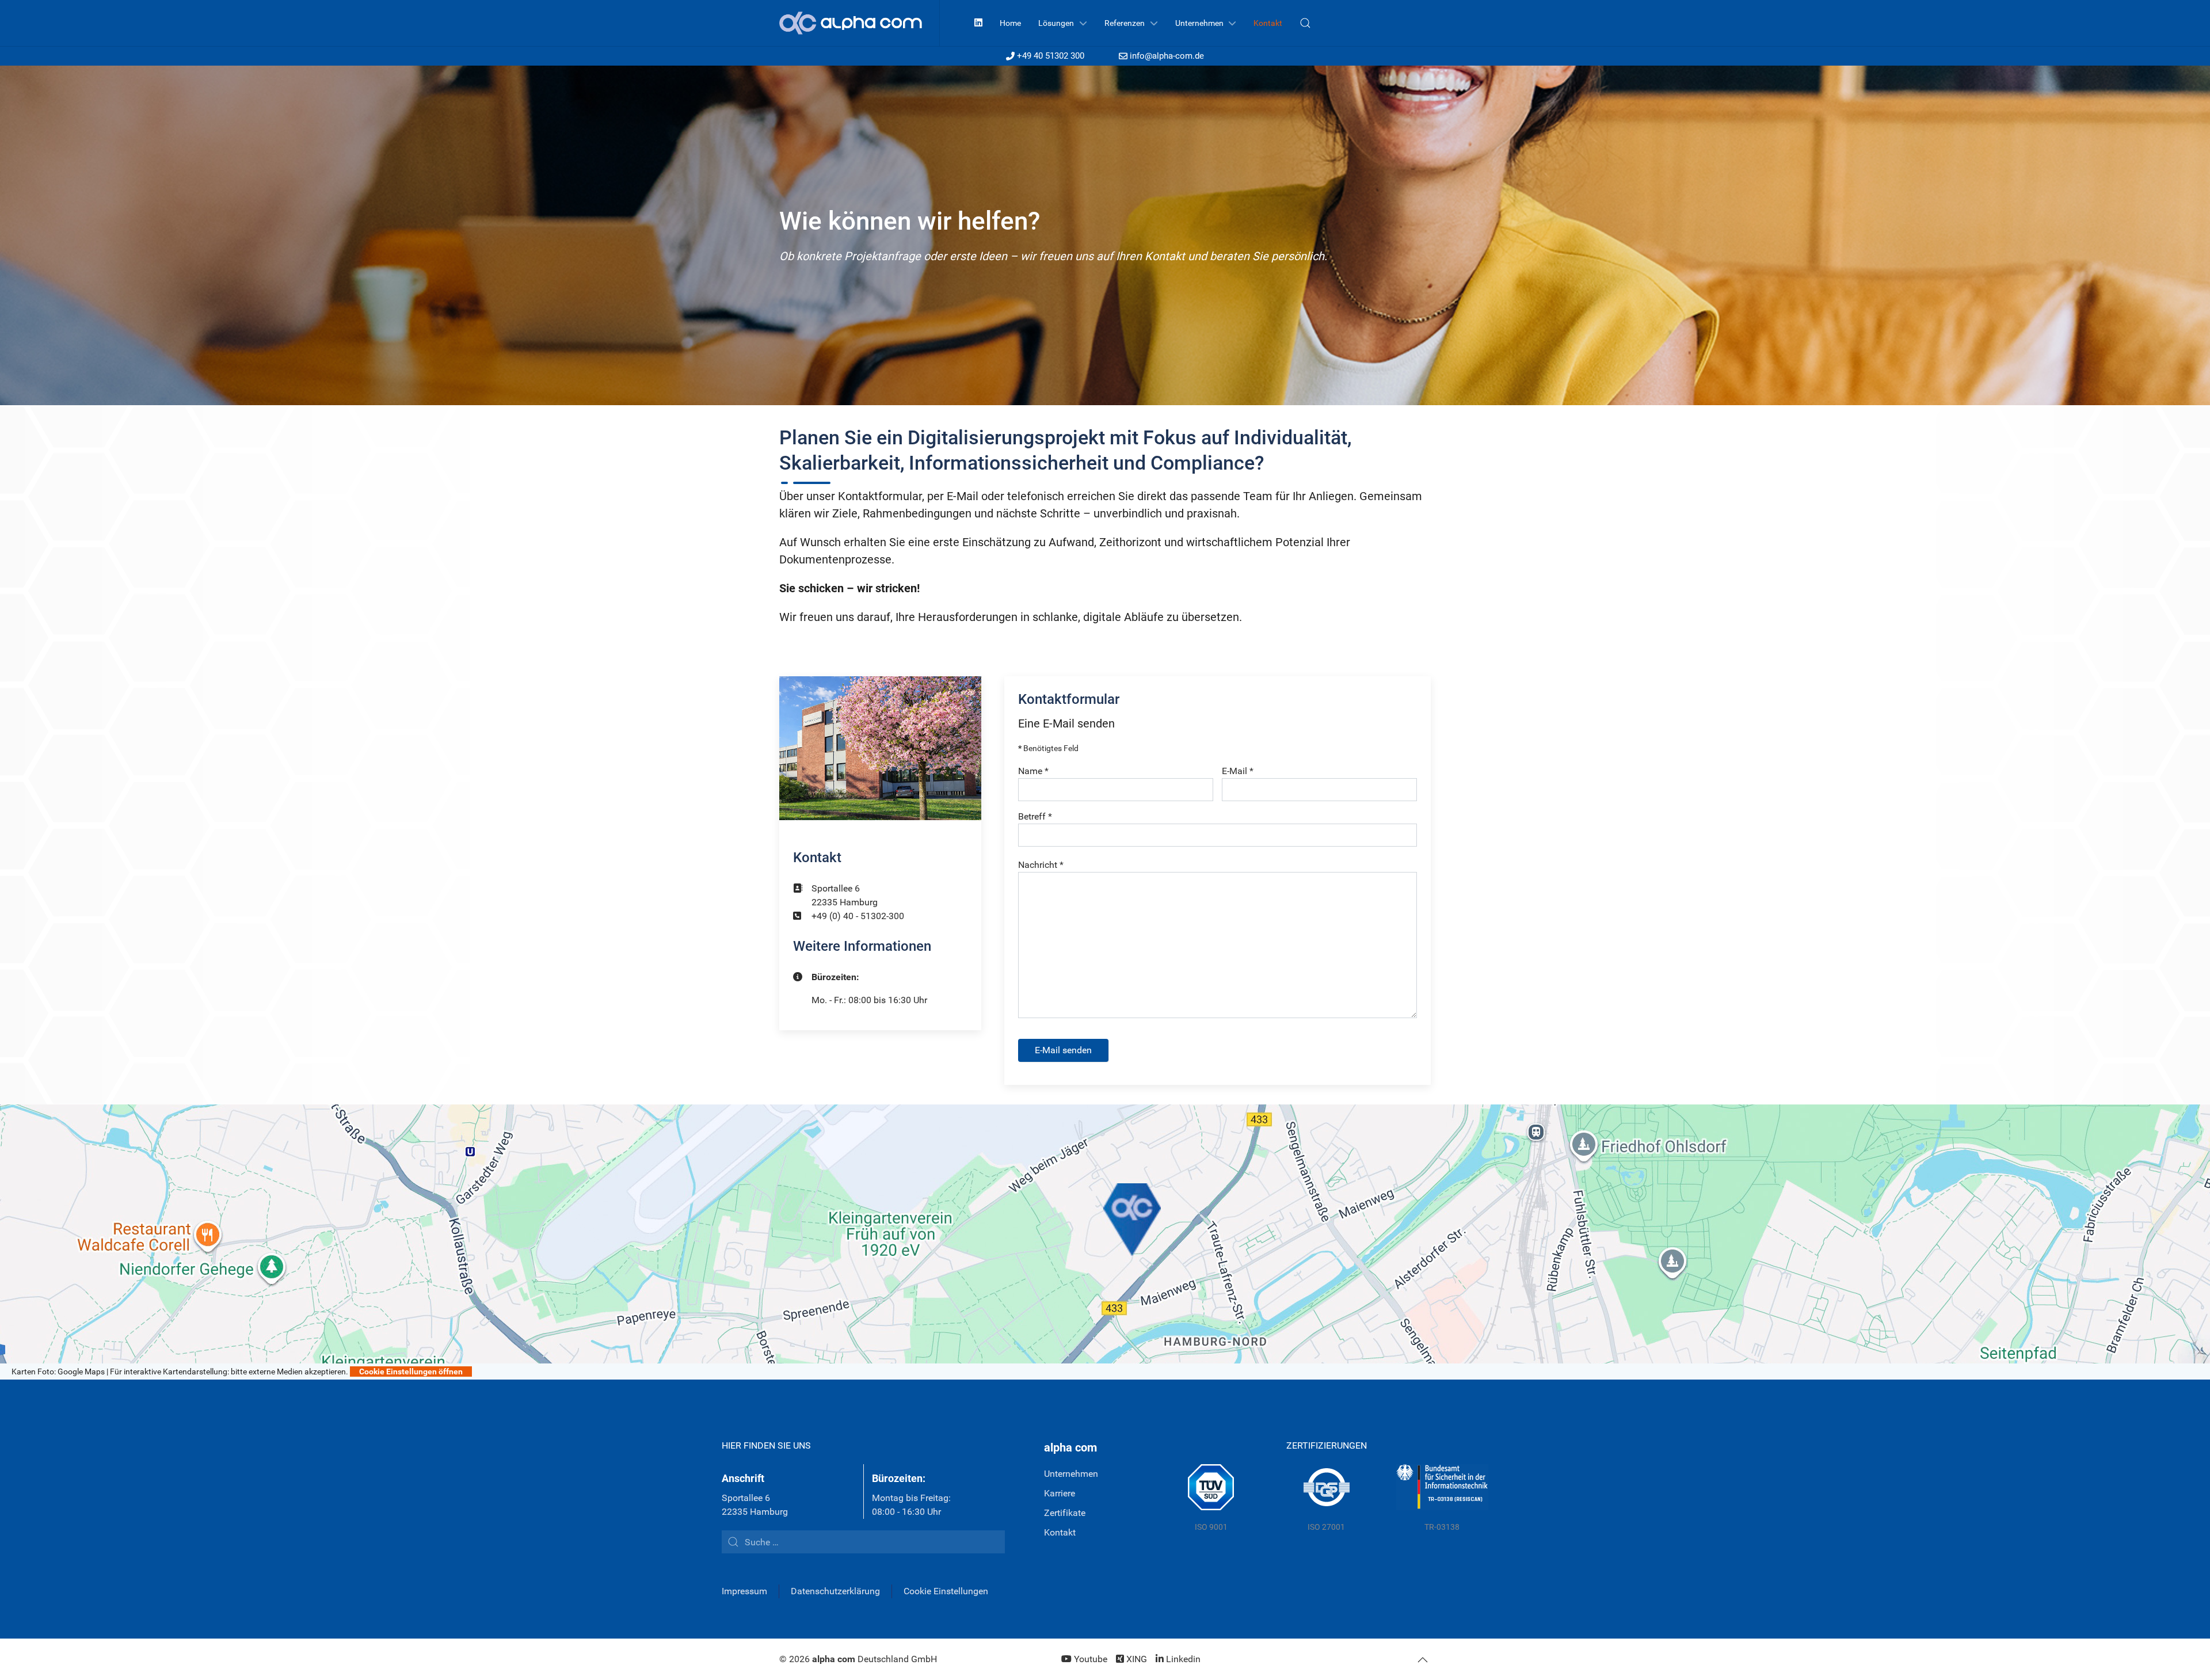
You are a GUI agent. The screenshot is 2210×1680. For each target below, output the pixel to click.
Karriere (1060, 1493)
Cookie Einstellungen (946, 1591)
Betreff (1035, 816)
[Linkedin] (978, 23)
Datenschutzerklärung (835, 1591)
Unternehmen (1071, 1474)
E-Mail (1238, 771)
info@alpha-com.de (1167, 56)
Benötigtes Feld (1048, 748)
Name (1033, 771)
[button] (1305, 23)
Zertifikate (1065, 1513)
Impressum (744, 1591)
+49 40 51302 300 (1051, 56)
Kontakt (1060, 1532)
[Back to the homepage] (860, 23)
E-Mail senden (1063, 1050)
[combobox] (863, 1542)
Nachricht (1041, 865)
